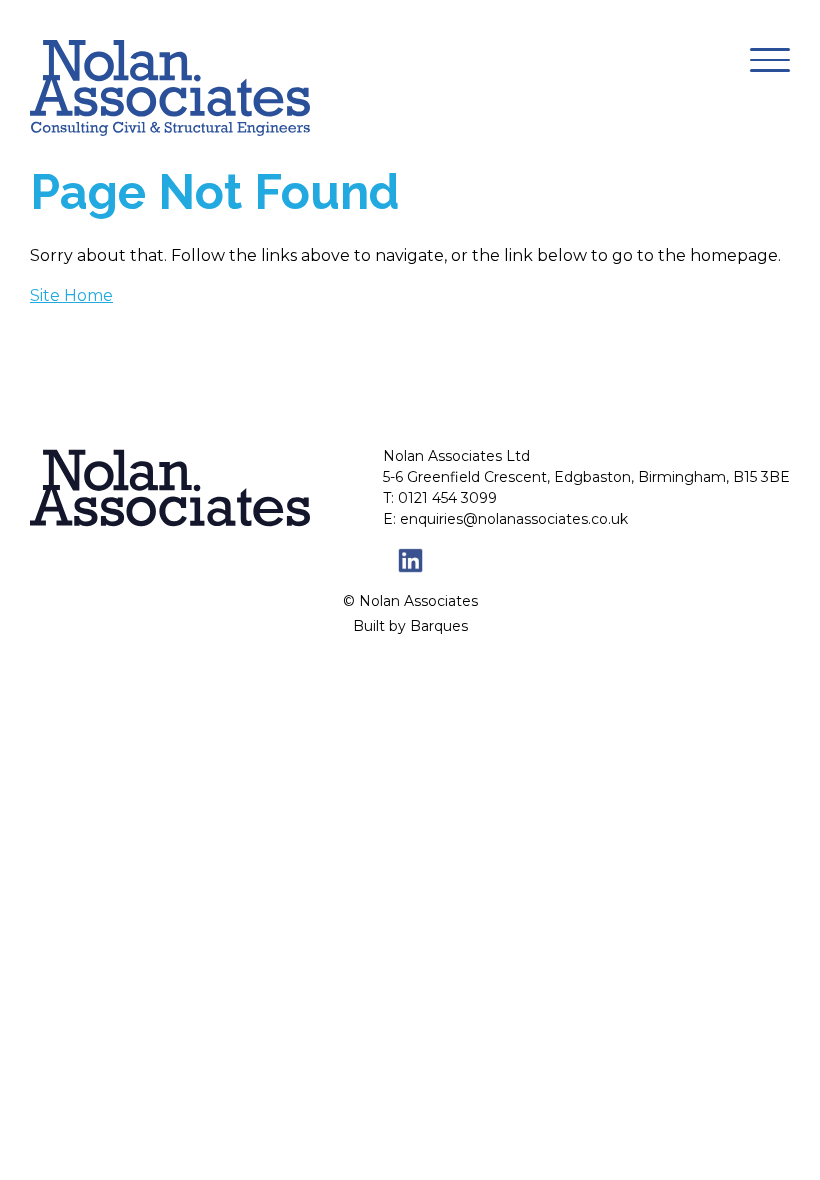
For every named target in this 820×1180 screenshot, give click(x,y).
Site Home (71, 295)
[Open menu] (770, 60)
